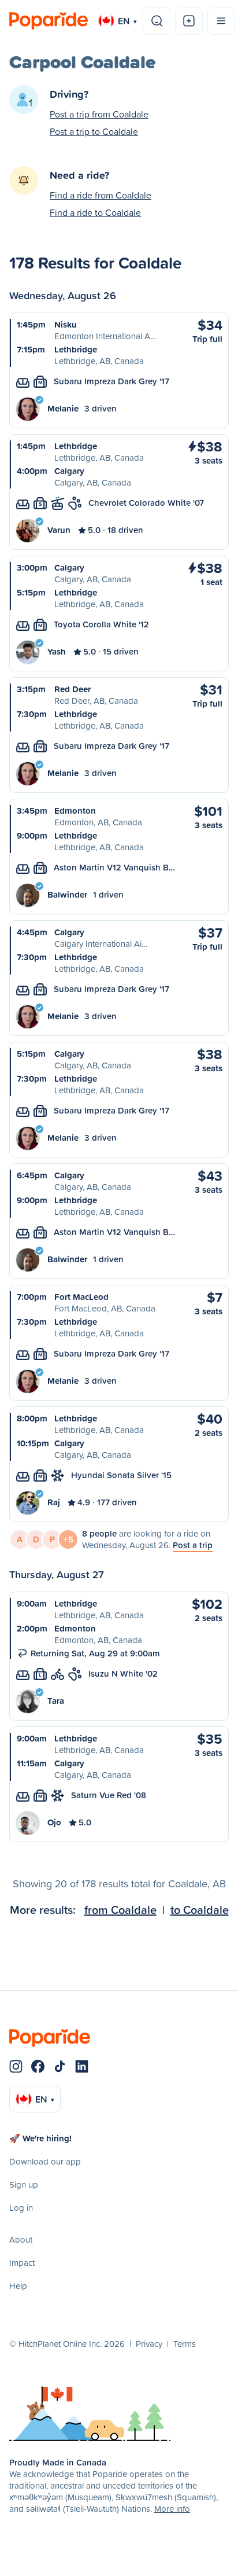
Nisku (66, 324)
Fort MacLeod (81, 1297)
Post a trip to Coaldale (94, 131)
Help (18, 2286)
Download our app (45, 2161)
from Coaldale (120, 1910)
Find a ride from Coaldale (101, 195)
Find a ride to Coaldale (95, 212)
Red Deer (72, 689)
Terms (185, 2344)
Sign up (24, 2184)
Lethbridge (76, 349)
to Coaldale (200, 1910)
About (21, 2239)
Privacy (149, 2344)
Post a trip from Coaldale (99, 114)
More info (172, 2509)
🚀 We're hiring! (40, 2138)
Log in (21, 2208)
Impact (22, 2263)
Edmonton (75, 811)
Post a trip (193, 1545)
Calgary (69, 471)
